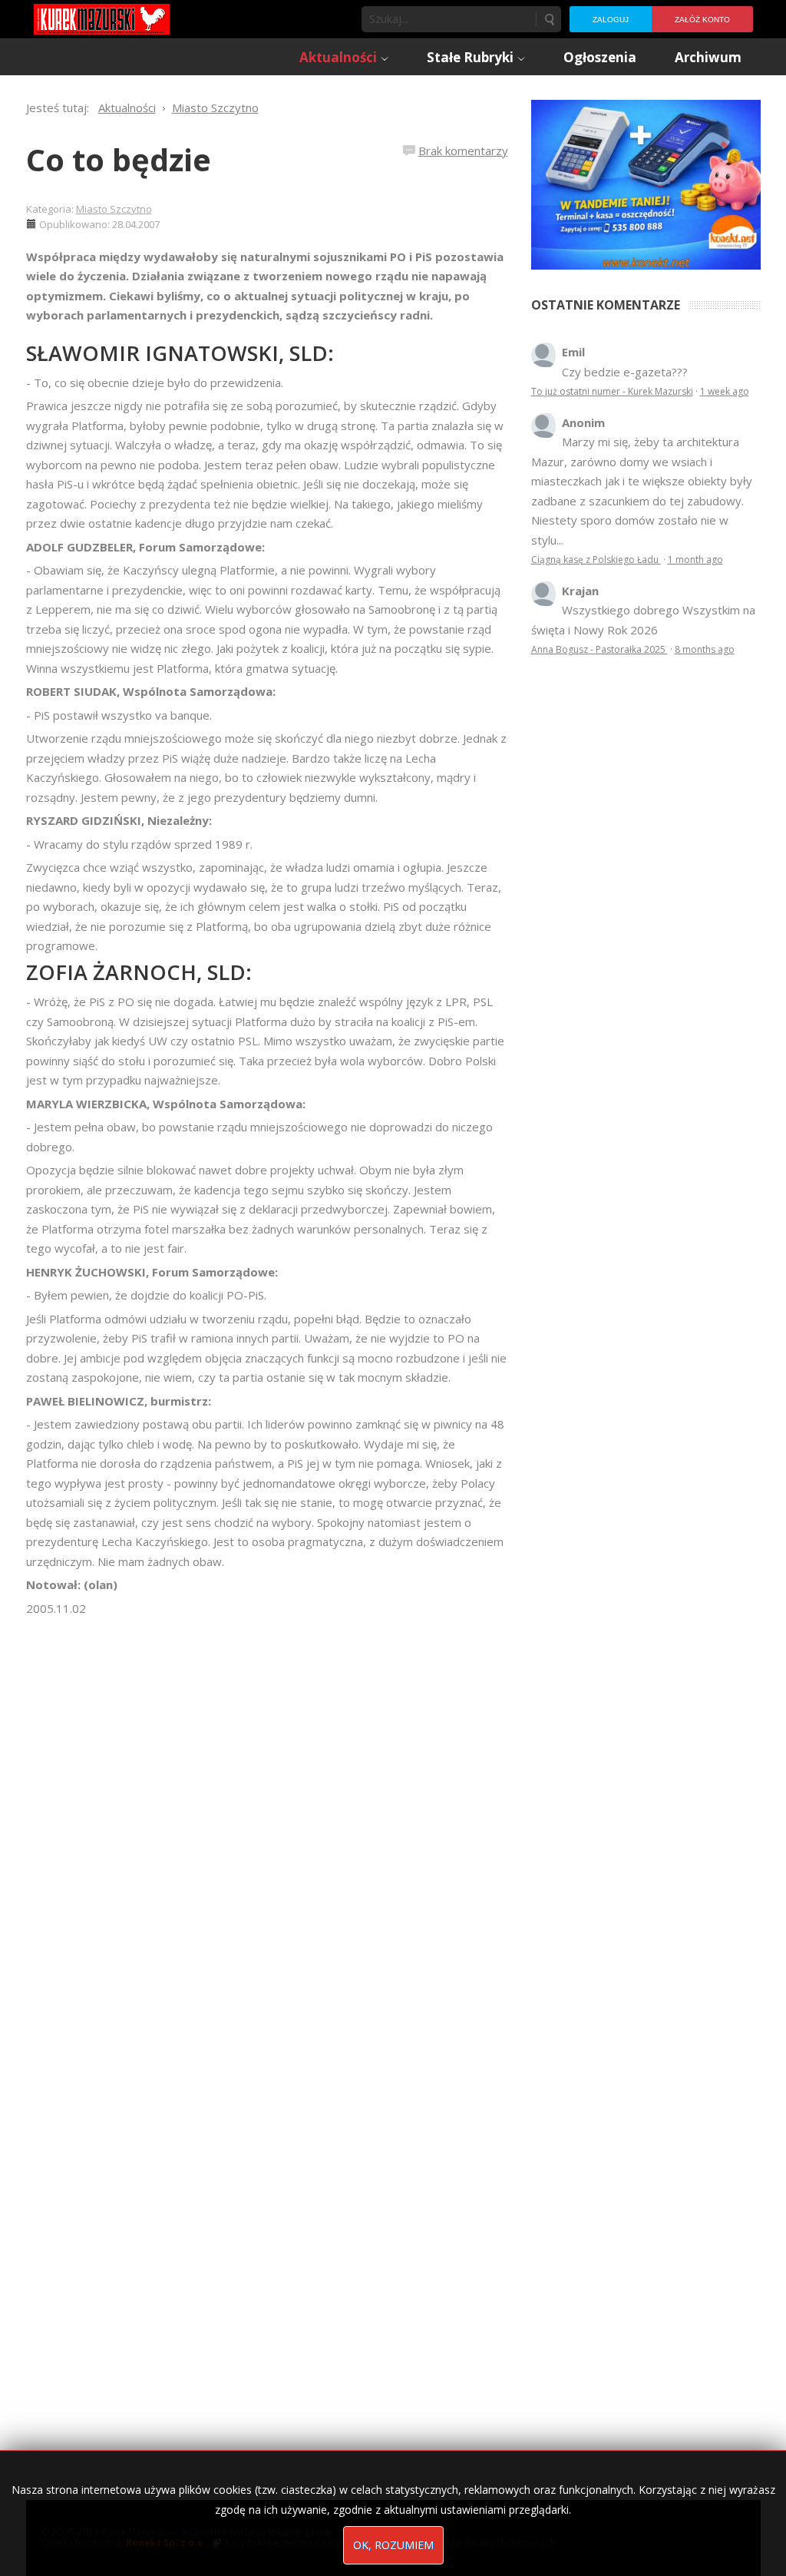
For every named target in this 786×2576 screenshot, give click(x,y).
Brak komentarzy (463, 151)
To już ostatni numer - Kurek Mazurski (612, 391)
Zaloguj (611, 20)
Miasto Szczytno (114, 209)
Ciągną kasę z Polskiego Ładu (596, 560)
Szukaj (549, 19)
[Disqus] (267, 1834)
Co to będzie (119, 159)
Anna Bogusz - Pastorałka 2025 (599, 649)
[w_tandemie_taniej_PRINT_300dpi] (646, 183)
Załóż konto (702, 20)
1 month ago (695, 560)
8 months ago (705, 649)
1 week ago (725, 391)
